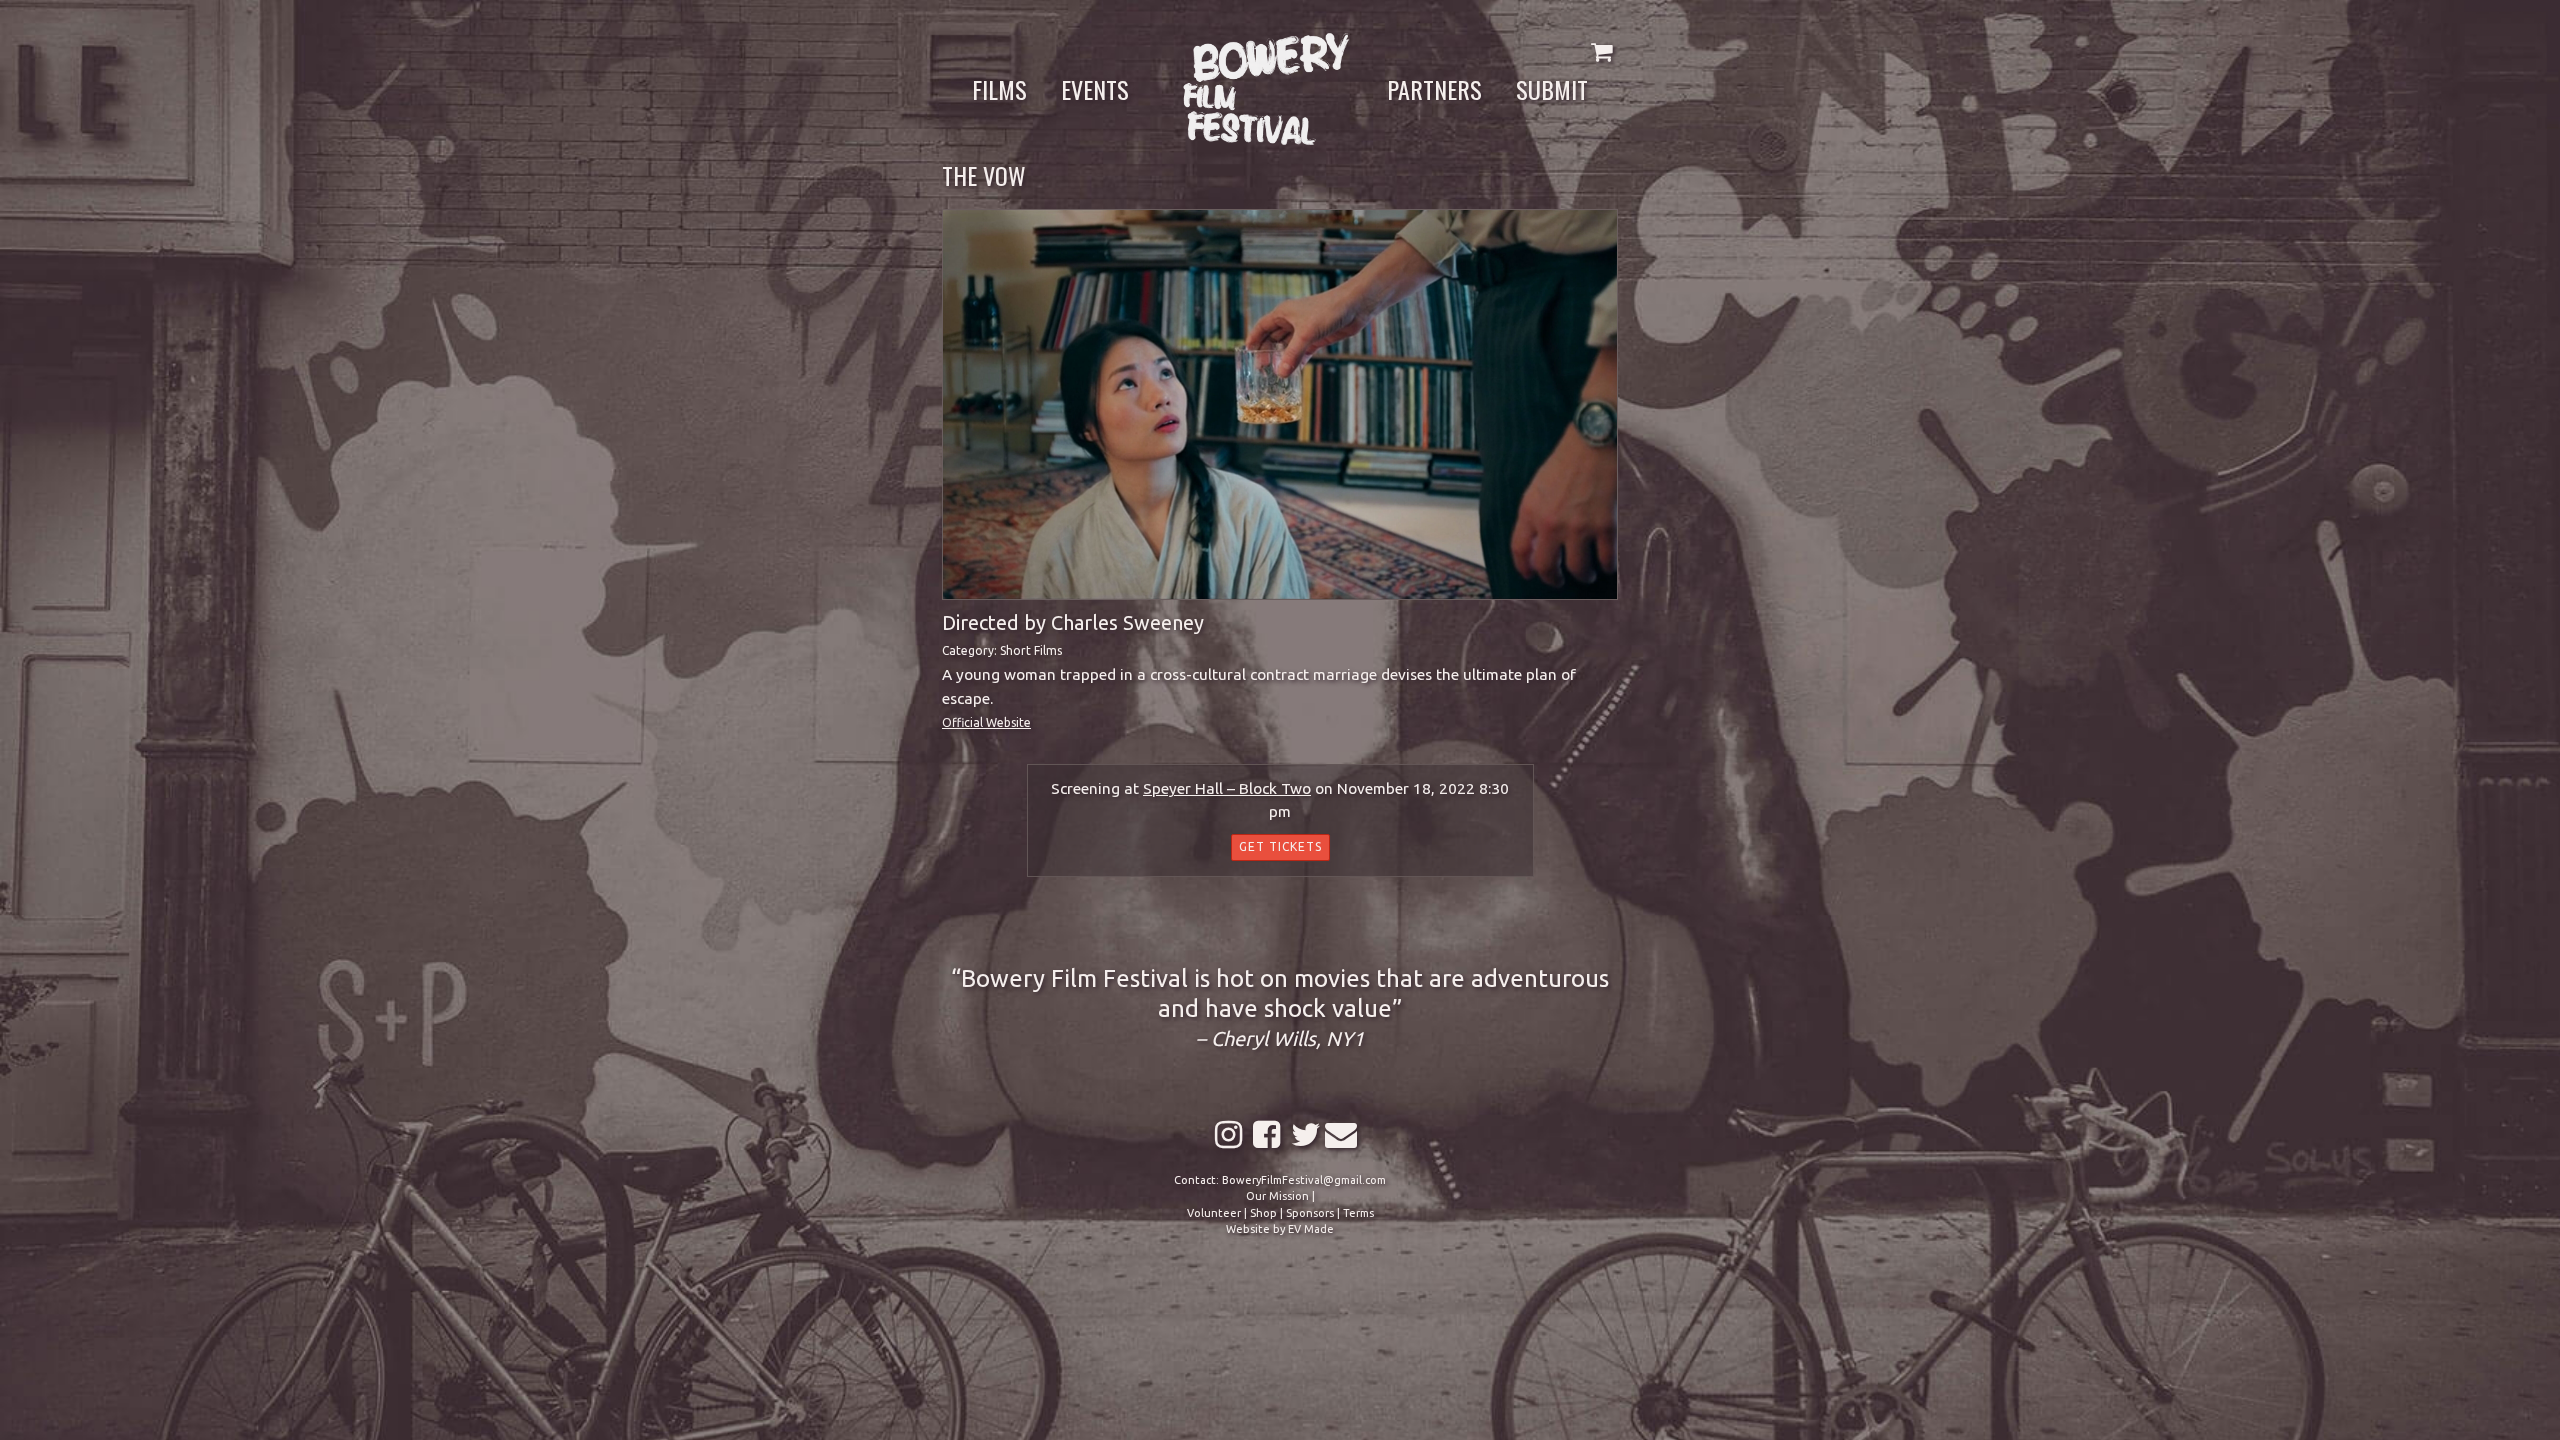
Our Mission (1277, 1196)
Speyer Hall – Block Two (1227, 788)
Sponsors (1310, 1213)
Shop (1263, 1213)
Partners (1434, 89)
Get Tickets (1280, 846)
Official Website (986, 722)
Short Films (1031, 650)
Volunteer (1214, 1213)
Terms (1358, 1213)
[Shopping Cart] (1601, 51)
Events (1095, 89)
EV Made (1311, 1229)
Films (999, 89)
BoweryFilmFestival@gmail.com (1304, 1180)
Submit (1552, 89)
